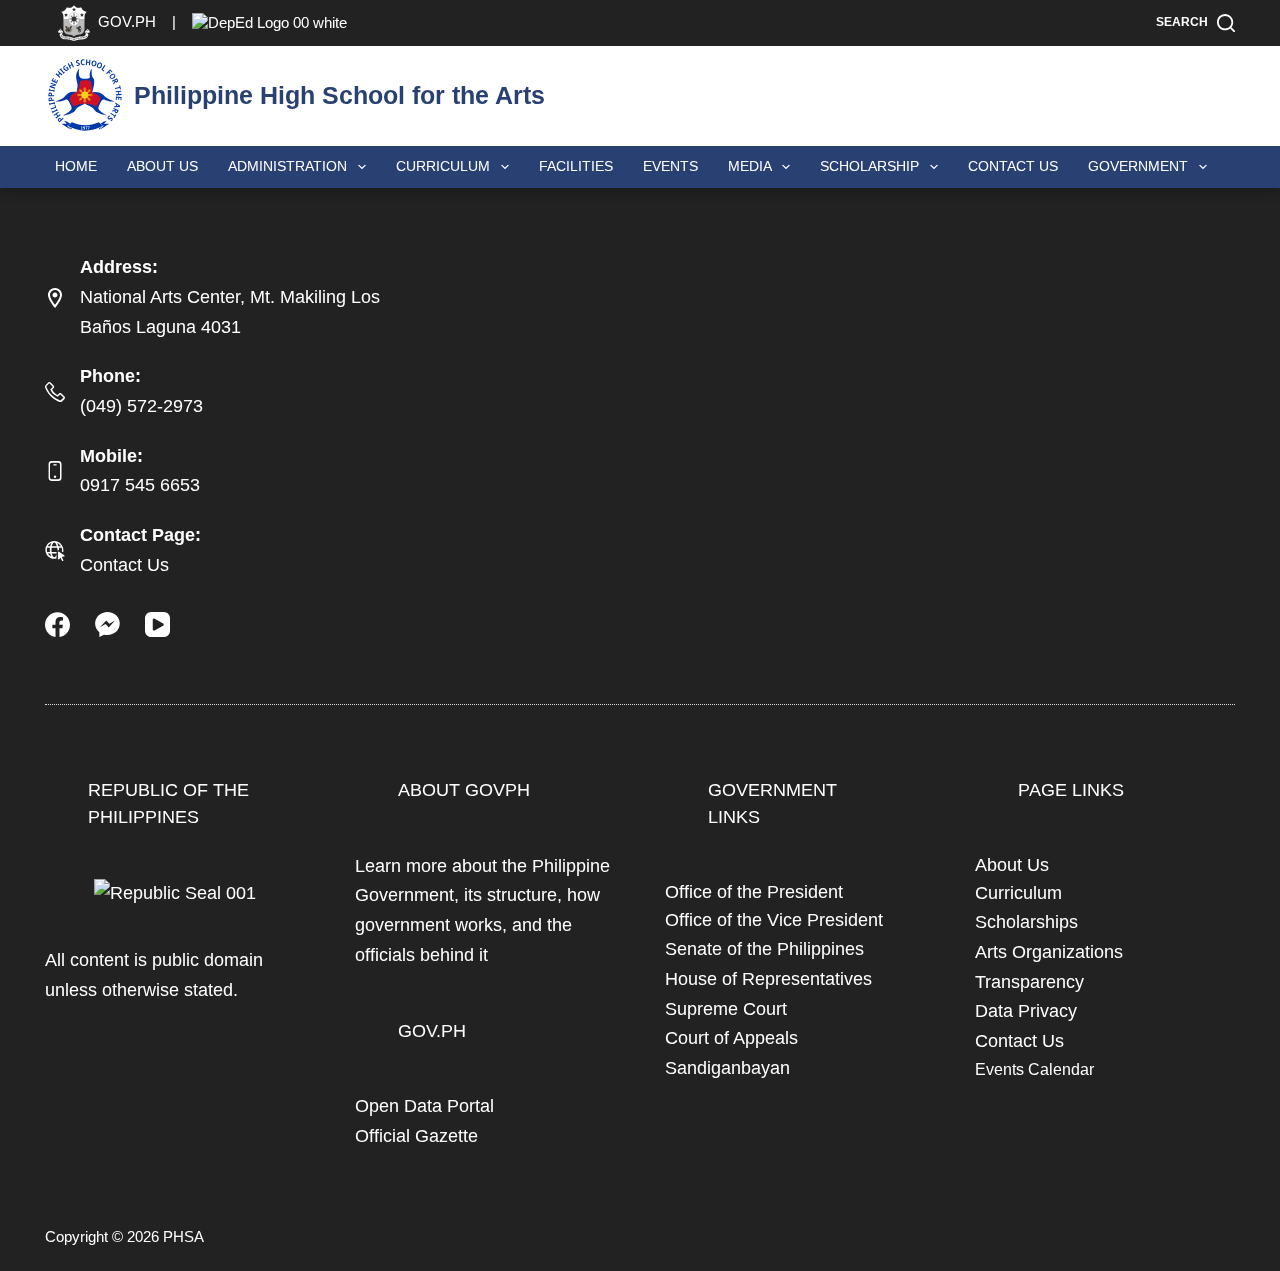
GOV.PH (432, 1031)
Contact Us (1013, 166)
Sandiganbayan (727, 1068)
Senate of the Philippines (764, 949)
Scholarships (1026, 922)
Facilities (576, 166)
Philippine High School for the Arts (339, 95)
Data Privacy (1026, 1011)
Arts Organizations (1049, 952)
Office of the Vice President (774, 920)
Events (670, 166)
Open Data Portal (424, 1106)
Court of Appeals (731, 1038)
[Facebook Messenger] (107, 624)
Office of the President (754, 892)
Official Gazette (416, 1136)
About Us (162, 166)
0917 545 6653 (140, 485)
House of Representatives (768, 979)
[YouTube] (157, 624)
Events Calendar (1034, 1069)
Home (76, 166)
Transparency (1029, 982)
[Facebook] (57, 624)
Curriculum (1018, 893)
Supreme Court (726, 1009)
